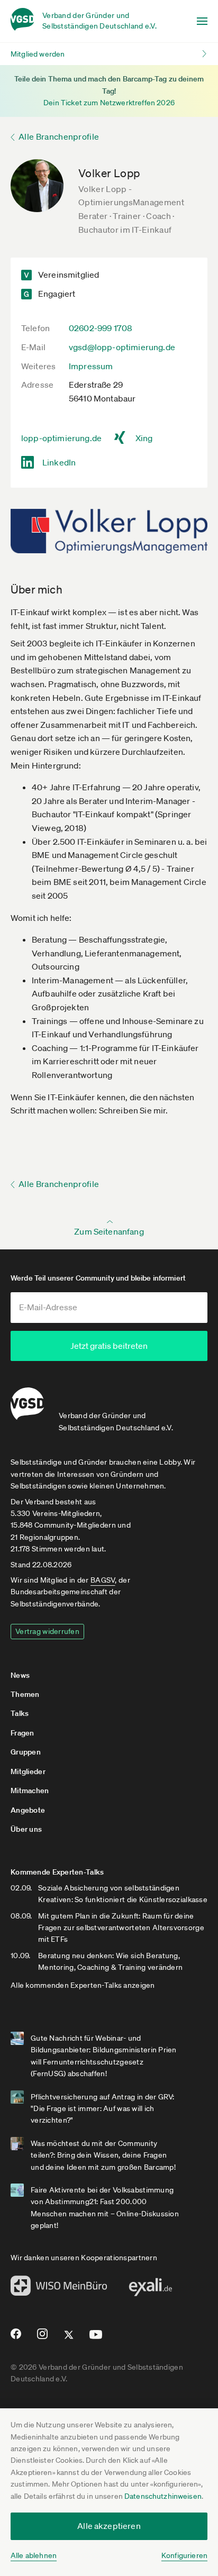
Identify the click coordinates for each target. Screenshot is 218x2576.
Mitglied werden (38, 54)
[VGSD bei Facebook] (14, 2338)
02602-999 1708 (101, 328)
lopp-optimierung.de (61, 438)
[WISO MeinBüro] (59, 2289)
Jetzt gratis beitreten (109, 1346)
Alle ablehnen (34, 2555)
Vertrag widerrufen (47, 1631)
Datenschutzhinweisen (163, 2496)
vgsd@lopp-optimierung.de (122, 347)
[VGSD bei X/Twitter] (69, 2339)
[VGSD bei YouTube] (96, 2339)
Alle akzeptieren (109, 2526)
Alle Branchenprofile (59, 136)
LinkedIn (59, 462)
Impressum (91, 366)
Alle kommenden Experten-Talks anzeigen (83, 1985)
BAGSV (103, 1580)
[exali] (150, 2290)
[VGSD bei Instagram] (43, 2338)
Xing (144, 438)
